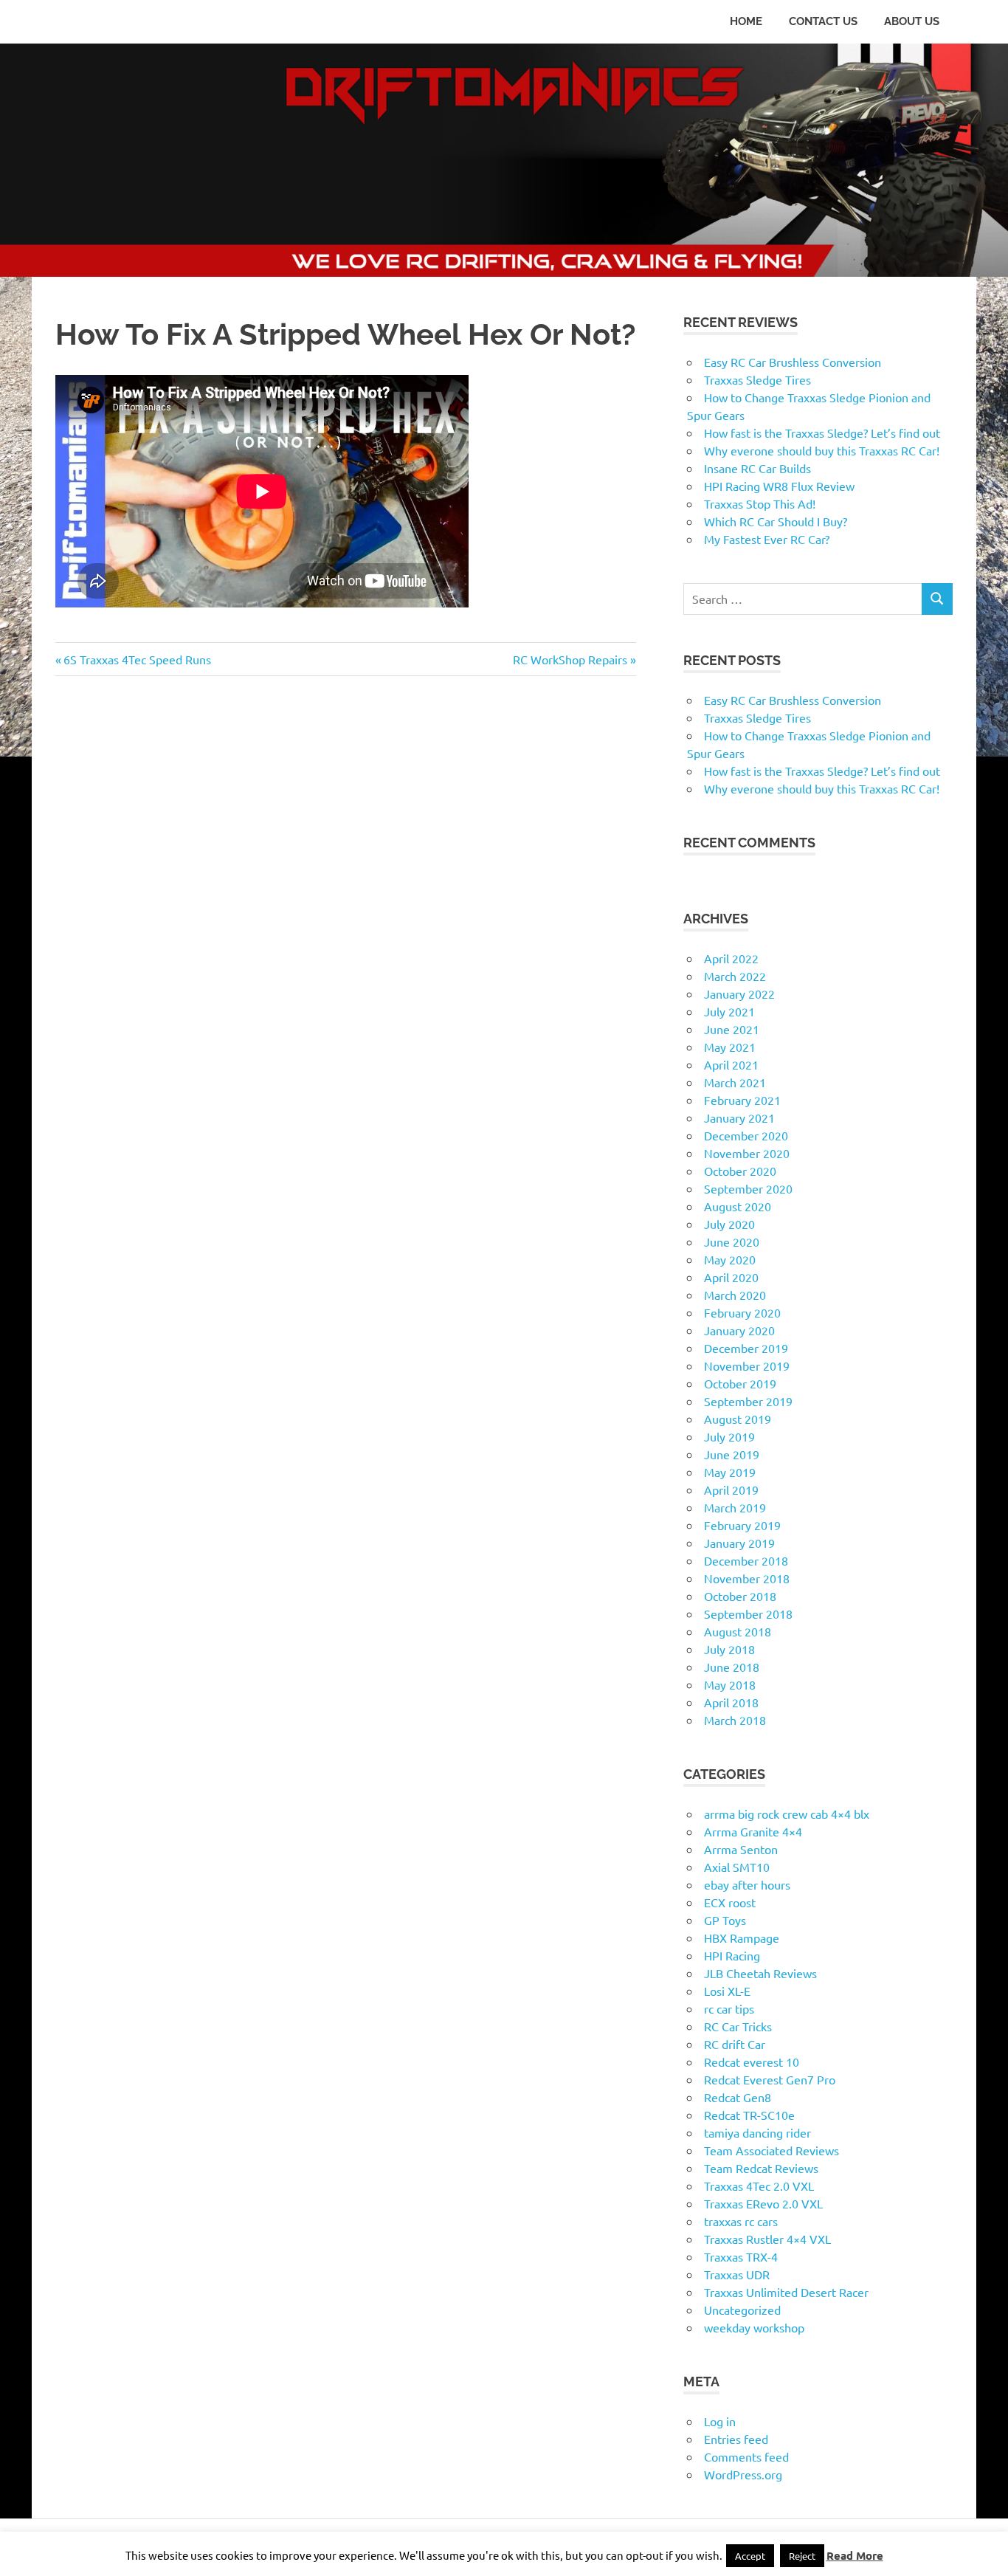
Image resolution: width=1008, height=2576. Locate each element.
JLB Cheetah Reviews (760, 1973)
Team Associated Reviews (771, 2150)
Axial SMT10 (737, 1867)
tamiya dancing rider (757, 2132)
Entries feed (736, 2439)
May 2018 (730, 1684)
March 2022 (735, 976)
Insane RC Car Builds (757, 468)
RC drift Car (735, 2044)
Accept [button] (750, 2556)
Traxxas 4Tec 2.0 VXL (759, 2186)
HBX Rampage (742, 1938)
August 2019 (738, 1419)
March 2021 (735, 1082)
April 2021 (731, 1064)
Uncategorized (742, 2310)
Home (746, 21)
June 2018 (732, 1667)
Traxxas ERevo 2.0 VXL (763, 2203)
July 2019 (729, 1436)
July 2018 (729, 1649)
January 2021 (739, 1117)
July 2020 (729, 1224)
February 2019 (742, 1525)
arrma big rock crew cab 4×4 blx (787, 1814)
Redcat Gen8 (738, 2097)
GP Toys (725, 1920)
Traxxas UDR (737, 2274)
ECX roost (730, 1902)
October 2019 (740, 1383)
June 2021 (732, 1029)
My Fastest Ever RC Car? (767, 539)
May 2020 (730, 1259)
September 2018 (748, 1614)
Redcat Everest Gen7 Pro (770, 2079)
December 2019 (746, 1348)
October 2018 (740, 1596)
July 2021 (729, 1011)
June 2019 (732, 1454)
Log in (720, 2421)
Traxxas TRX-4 (741, 2256)
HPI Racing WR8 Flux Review (779, 486)
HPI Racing (732, 1955)
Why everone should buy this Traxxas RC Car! (822, 450)
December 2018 (746, 1560)
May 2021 (730, 1047)
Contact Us (823, 21)
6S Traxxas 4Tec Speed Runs (137, 659)
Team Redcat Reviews (761, 2168)
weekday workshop (754, 2327)
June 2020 (732, 1241)
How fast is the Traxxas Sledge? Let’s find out (822, 433)
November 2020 (747, 1153)
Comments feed (746, 2456)
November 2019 (747, 1366)
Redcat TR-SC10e (749, 2115)
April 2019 (731, 1490)
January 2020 (739, 1330)
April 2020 (731, 1277)
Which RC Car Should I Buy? (776, 521)
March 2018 (735, 1720)
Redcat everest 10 (752, 2062)
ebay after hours (747, 1884)
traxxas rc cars (741, 2221)
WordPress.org (743, 2474)
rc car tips (729, 2008)
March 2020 (735, 1295)
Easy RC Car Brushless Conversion (793, 362)
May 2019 (730, 1472)
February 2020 (742, 1312)
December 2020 (746, 1135)
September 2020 (748, 1188)
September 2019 (748, 1401)
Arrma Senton (741, 1849)
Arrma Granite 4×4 (753, 1831)
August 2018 (738, 1631)
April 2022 (731, 958)
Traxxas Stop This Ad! (760, 503)
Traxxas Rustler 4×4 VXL (767, 2239)
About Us (912, 21)
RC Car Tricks (738, 2026)
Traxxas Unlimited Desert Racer (786, 2292)
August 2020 (738, 1206)
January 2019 (739, 1543)
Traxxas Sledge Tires (757, 379)
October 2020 (740, 1171)
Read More (855, 2555)
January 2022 (739, 993)
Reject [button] (802, 2556)
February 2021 (742, 1100)
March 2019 (735, 1507)
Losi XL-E (727, 1991)
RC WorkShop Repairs (570, 659)
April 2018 (731, 1702)
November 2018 (747, 1578)
